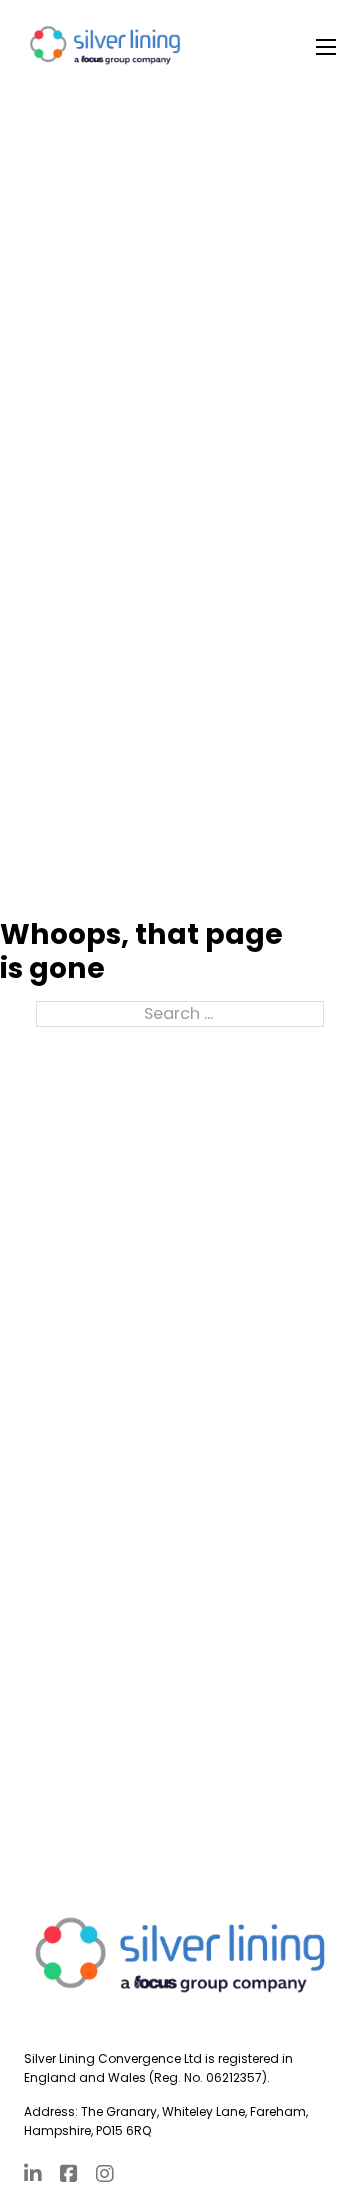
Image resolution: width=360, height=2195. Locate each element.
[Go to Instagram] (105, 2176)
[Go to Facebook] (69, 2176)
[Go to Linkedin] (33, 2176)
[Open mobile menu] (326, 47)
